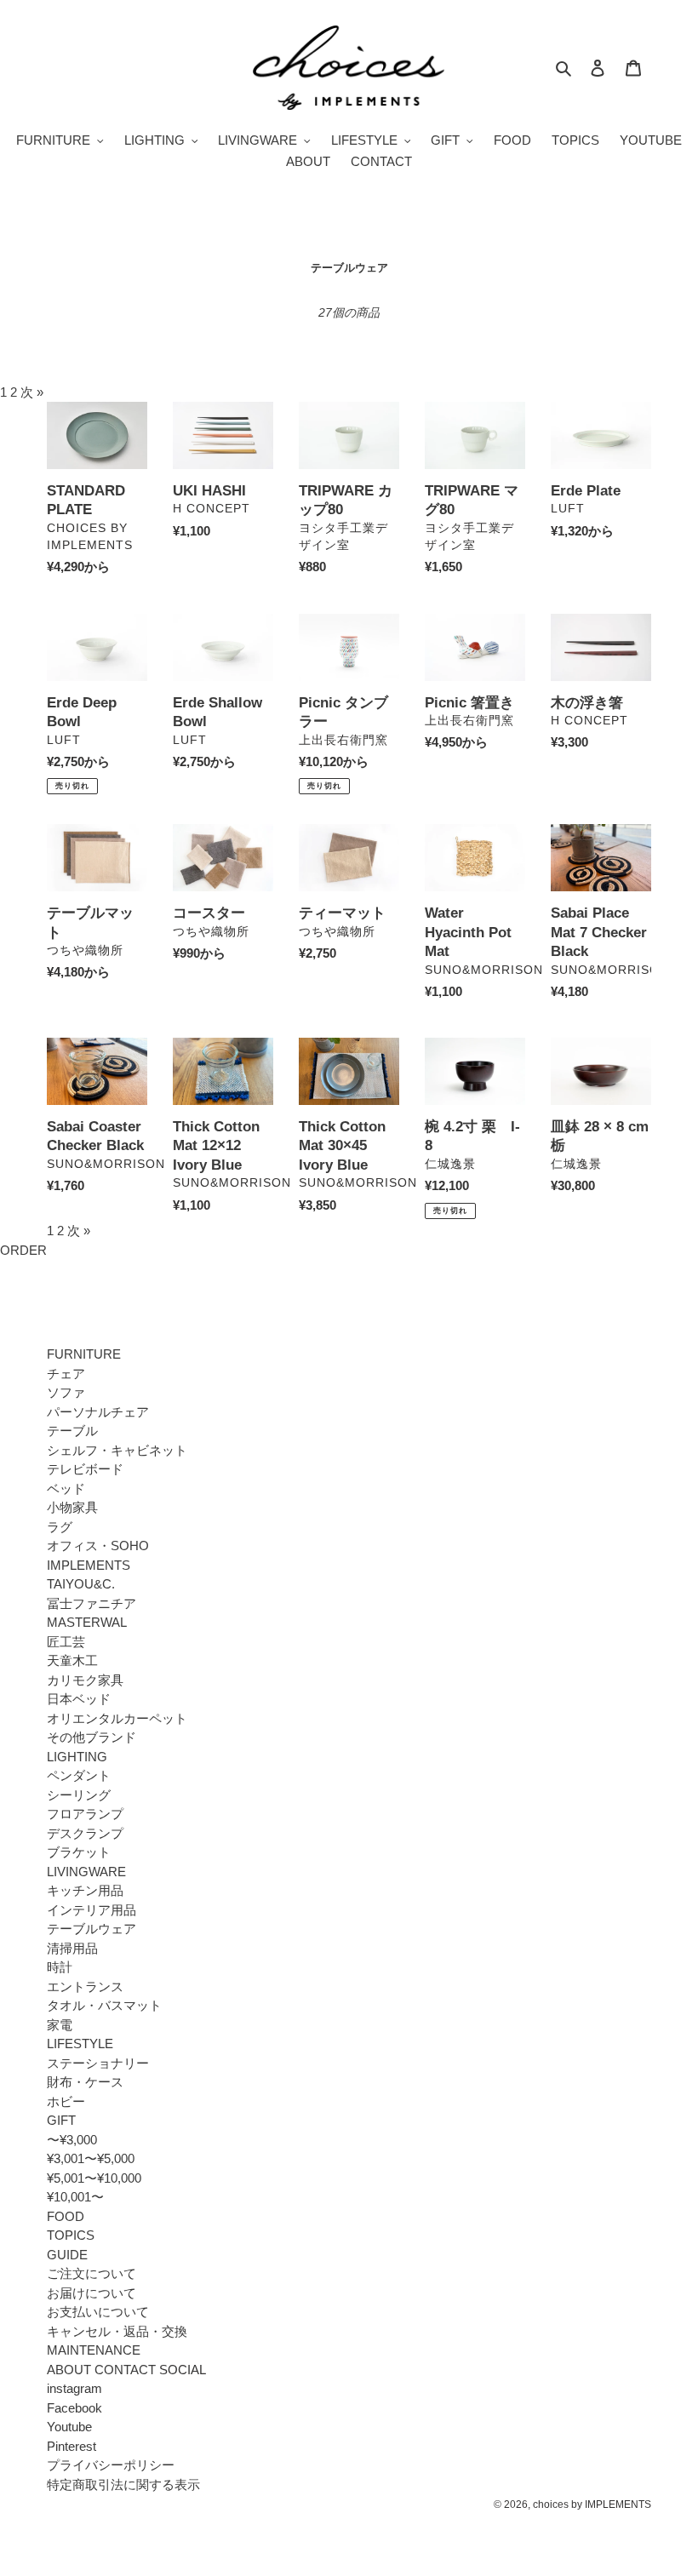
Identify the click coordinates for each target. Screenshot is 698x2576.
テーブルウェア (92, 1929)
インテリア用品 (92, 1910)
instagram (74, 2388)
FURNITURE (84, 1354)
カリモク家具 (85, 1680)
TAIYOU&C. (81, 1584)
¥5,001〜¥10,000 (94, 2178)
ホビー (66, 2101)
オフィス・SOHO (98, 1546)
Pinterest (72, 2446)
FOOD (66, 2216)
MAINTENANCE (94, 2350)
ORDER (23, 1250)
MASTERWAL (87, 1622)
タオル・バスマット (104, 2005)
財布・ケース (85, 2082)
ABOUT (69, 2370)
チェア (66, 1374)
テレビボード (85, 1469)
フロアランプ (85, 1814)
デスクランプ (85, 1833)
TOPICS (71, 2235)
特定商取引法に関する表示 (123, 2484)
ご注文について (92, 2273)
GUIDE (67, 2255)
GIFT (61, 2120)
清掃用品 (72, 1948)
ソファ (66, 1392)
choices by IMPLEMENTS (592, 2504)
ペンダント (79, 1775)
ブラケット (79, 1852)
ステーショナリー (98, 2063)
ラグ (60, 1527)
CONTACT (125, 2370)
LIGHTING (77, 1757)
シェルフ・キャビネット (117, 1450)
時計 (60, 1967)
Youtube (69, 2427)
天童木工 (72, 1660)
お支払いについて (98, 2312)
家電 (60, 2025)
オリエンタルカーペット (117, 1718)
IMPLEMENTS (89, 1565)
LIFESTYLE (80, 2044)
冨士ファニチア (92, 1603)
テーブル (72, 1431)
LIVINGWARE (86, 1872)
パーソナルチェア (98, 1412)
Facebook (74, 2408)
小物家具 (72, 1507)
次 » (32, 392)
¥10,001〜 (75, 2197)
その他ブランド (92, 1737)
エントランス (85, 1986)
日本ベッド (79, 1699)
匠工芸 (66, 1642)
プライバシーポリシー (111, 2465)
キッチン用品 (85, 1890)
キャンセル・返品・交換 (117, 2331)
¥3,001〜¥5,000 (91, 2158)
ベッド (66, 1488)
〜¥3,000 (72, 2140)
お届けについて (92, 2293)
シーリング (79, 1795)
